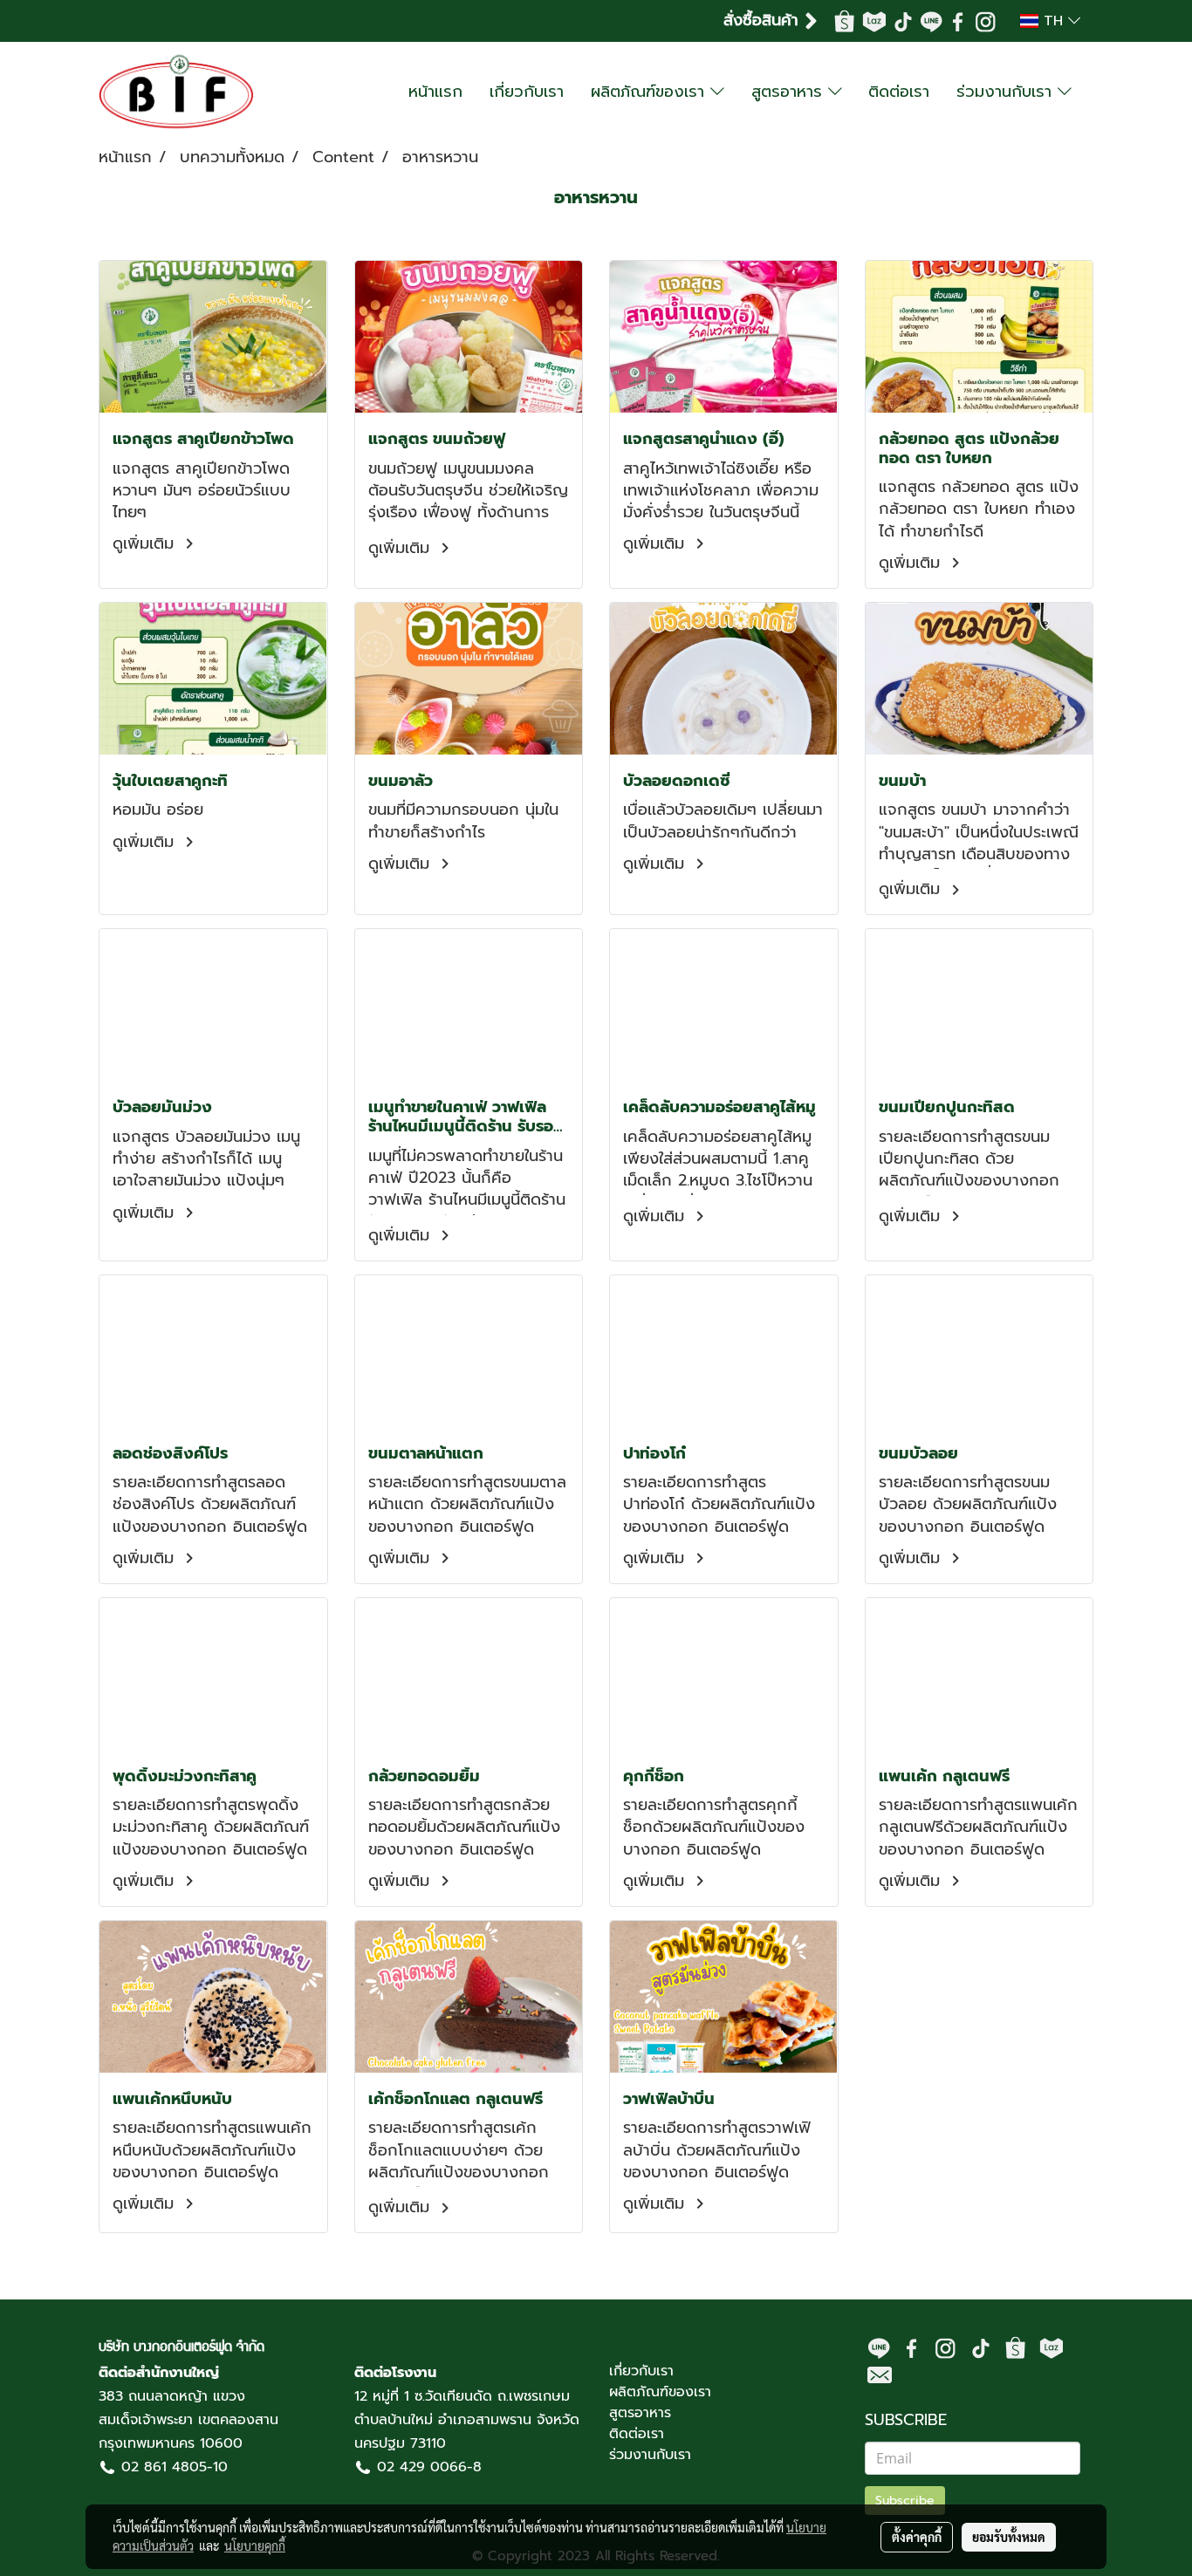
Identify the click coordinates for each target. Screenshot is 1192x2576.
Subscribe (905, 2501)
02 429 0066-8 (429, 2467)
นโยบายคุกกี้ (255, 2545)
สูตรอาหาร (790, 92)
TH (1053, 21)
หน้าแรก (435, 92)
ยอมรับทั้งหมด (1009, 2537)
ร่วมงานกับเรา (1007, 92)
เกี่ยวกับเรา (527, 92)
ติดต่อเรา (899, 92)
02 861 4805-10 (175, 2467)
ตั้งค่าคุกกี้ (917, 2537)
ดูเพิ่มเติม (146, 543)
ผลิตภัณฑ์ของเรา (651, 92)
